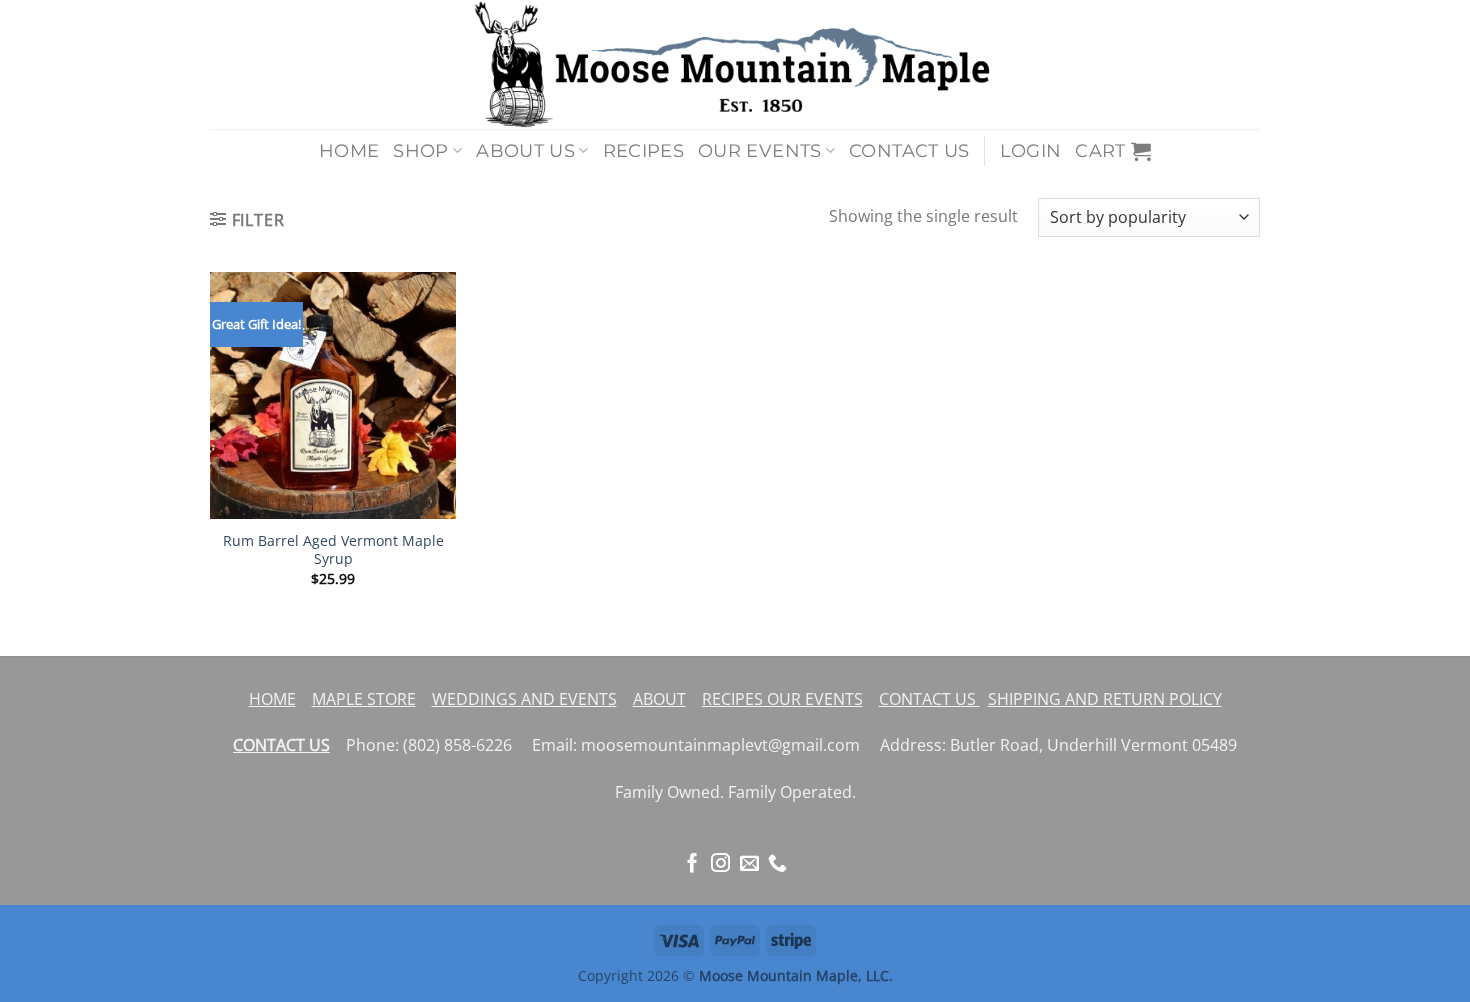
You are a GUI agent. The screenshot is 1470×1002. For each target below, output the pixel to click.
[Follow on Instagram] (720, 864)
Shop (420, 150)
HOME (272, 699)
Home (349, 150)
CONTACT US (929, 699)
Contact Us (909, 150)
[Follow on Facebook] (692, 864)
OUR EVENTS (813, 699)
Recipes (643, 150)
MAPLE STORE (364, 699)
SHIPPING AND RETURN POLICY (1105, 699)
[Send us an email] (749, 864)
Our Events (760, 150)
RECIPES (732, 699)
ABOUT (659, 699)
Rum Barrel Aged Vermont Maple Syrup (333, 550)
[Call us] (777, 864)
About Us (525, 150)
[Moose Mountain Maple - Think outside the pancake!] (735, 64)
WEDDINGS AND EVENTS (524, 699)
